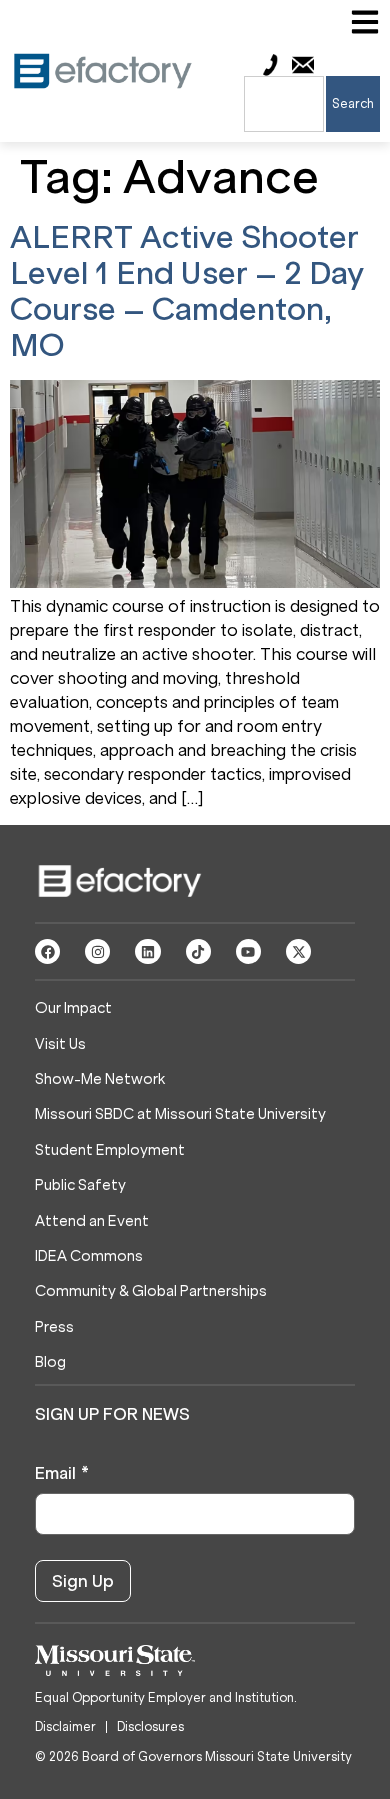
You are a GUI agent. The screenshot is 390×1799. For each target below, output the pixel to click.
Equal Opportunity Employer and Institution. (166, 1697)
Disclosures (150, 1727)
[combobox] (284, 104)
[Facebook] (47, 951)
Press (54, 1327)
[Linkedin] (147, 951)
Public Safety (80, 1185)
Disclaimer (65, 1727)
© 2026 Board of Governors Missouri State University (193, 1756)
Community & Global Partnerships (151, 1291)
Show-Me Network (100, 1079)
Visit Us (60, 1044)
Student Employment (110, 1150)
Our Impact (73, 1008)
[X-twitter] (298, 951)
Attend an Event (92, 1221)
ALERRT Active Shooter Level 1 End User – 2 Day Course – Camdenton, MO (187, 291)
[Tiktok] (198, 951)
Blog (50, 1362)
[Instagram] (97, 951)
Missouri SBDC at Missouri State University (180, 1114)
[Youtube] (248, 951)
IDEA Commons (89, 1256)
